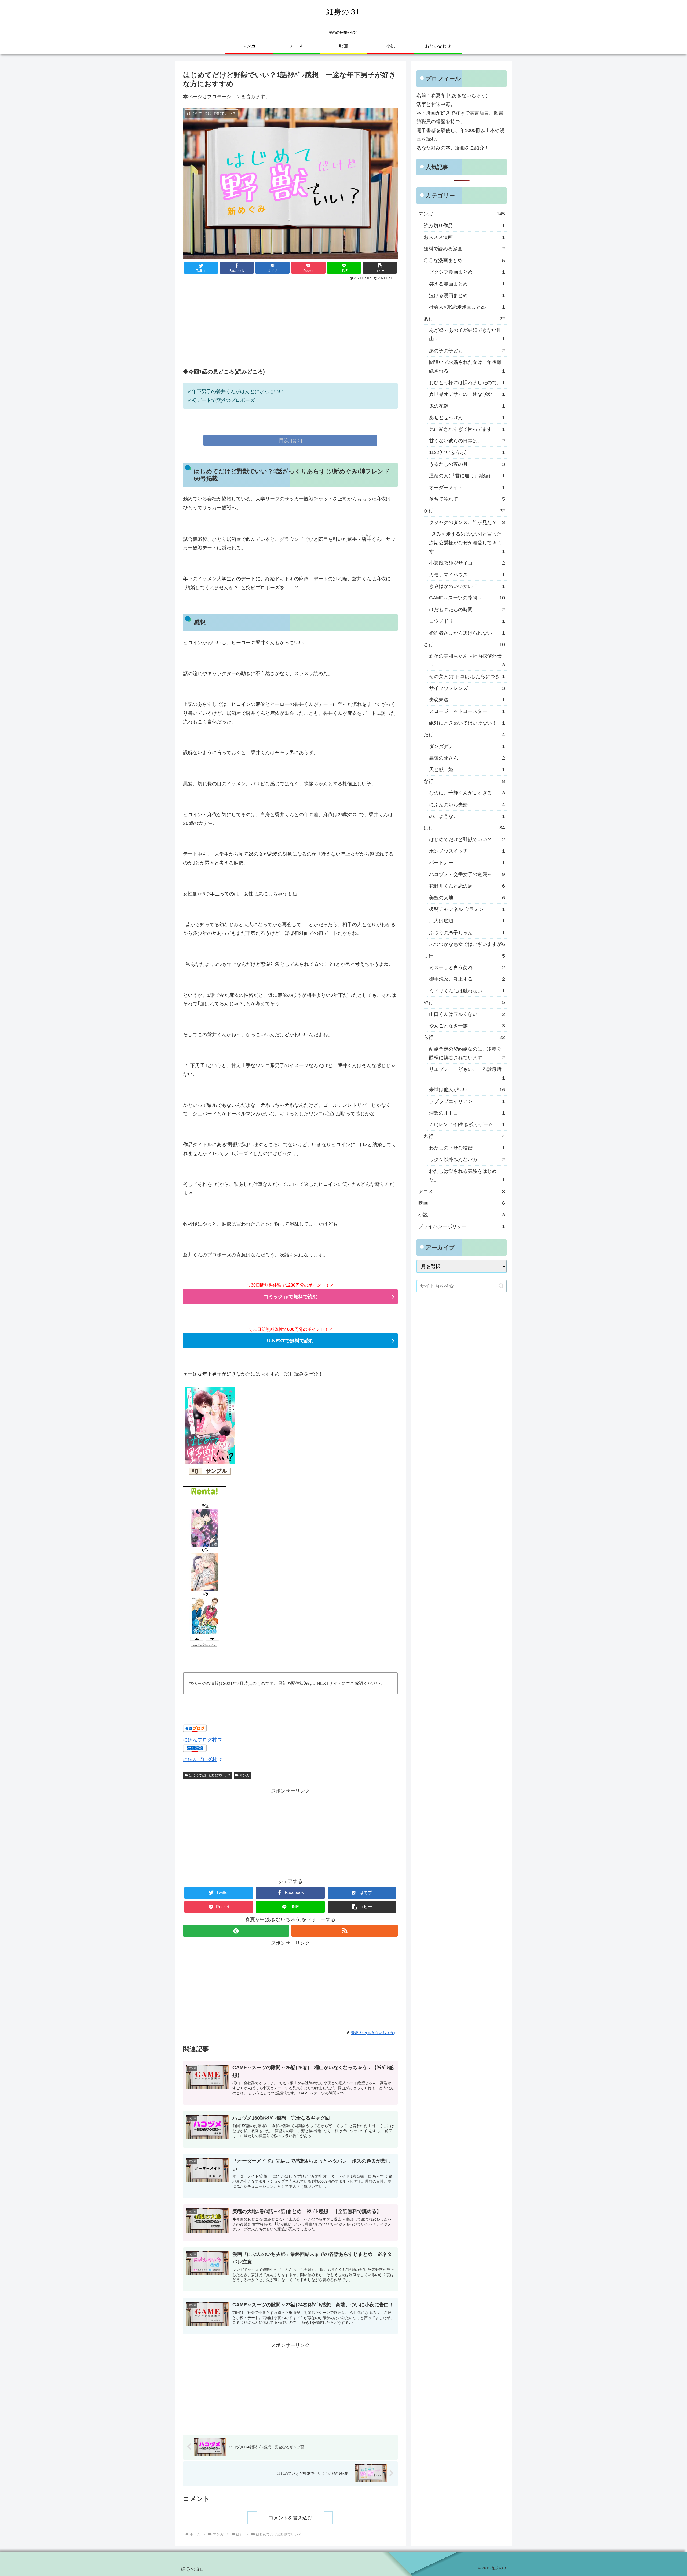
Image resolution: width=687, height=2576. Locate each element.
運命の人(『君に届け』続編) (467, 476)
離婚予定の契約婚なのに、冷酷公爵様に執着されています (467, 1053)
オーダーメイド (467, 488)
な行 (464, 781)
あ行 (464, 319)
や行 (464, 1002)
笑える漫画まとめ (467, 284)
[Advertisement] (290, 323)
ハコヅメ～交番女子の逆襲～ (467, 874)
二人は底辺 (467, 921)
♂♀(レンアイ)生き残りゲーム (467, 1124)
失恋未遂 (467, 700)
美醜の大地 (467, 898)
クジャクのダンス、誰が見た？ (467, 522)
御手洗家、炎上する (467, 979)
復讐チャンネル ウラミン (467, 909)
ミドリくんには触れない (467, 991)
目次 (284, 440)
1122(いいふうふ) (467, 452)
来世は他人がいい (467, 1090)
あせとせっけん (467, 417)
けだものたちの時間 (467, 610)
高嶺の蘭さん (467, 758)
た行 (464, 735)
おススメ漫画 (464, 237)
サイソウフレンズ (467, 688)
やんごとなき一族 (467, 1026)
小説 (462, 1215)
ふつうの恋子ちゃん (467, 933)
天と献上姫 (467, 769)
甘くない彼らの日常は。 (467, 441)
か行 (464, 511)
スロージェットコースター (467, 711)
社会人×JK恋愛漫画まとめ (467, 307)
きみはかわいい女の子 (467, 586)
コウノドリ (467, 621)
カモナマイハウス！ (467, 575)
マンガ (244, 1775)
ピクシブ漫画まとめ (467, 272)
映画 (462, 1203)
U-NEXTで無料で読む (290, 1341)
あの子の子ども (467, 351)
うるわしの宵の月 (467, 464)
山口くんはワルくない (467, 1014)
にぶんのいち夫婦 (467, 805)
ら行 (464, 1037)
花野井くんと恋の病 (467, 886)
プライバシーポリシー (462, 1226)
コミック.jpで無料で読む (290, 1297)
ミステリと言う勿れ (467, 968)
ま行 (464, 956)
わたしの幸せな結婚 (467, 1148)
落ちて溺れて (467, 499)
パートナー (467, 863)
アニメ (462, 1192)
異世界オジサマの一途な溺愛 (467, 394)
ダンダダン (467, 746)
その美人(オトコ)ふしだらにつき (467, 676)
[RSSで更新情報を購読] (345, 1931)
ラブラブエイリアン (467, 1101)
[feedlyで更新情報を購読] (236, 1931)
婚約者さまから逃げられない (467, 633)
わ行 (464, 1136)
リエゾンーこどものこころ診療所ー (467, 1073)
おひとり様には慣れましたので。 (467, 383)
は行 (464, 828)
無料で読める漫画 (464, 249)
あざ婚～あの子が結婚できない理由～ (467, 335)
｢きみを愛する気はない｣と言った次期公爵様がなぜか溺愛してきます (467, 543)
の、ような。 (467, 816)
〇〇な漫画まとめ (464, 261)
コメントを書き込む (290, 2518)
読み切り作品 (464, 226)
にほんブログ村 (200, 1740)
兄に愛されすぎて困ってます (467, 429)
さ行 (464, 644)
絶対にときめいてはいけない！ (467, 723)
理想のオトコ (467, 1113)
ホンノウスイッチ (467, 851)
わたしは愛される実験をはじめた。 (467, 1175)
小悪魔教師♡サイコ (467, 563)
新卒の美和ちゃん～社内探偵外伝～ (467, 660)
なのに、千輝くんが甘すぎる (467, 793)
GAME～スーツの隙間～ (467, 598)
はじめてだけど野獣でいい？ (210, 1775)
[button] (380, 268)
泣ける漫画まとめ (467, 295)
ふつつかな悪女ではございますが (467, 944)
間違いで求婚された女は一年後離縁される (467, 367)
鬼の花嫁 (467, 406)
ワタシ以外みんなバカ (467, 1160)
